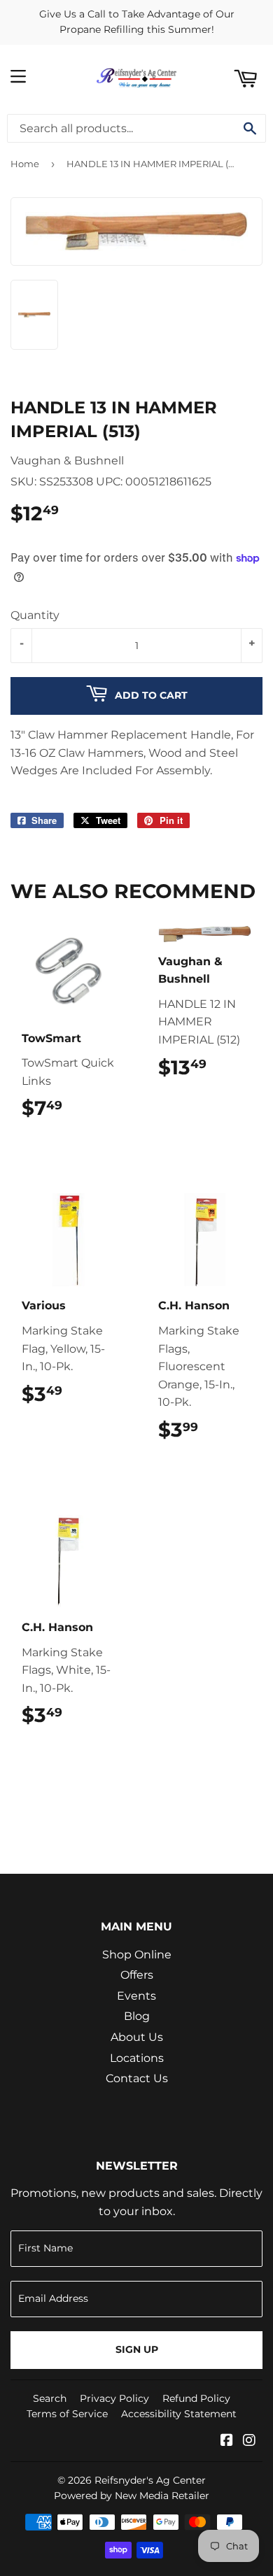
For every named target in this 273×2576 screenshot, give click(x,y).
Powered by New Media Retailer (132, 2496)
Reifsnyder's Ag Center (150, 2480)
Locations (137, 2058)
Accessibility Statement (179, 2414)
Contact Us (137, 2078)
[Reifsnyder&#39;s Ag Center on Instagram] (249, 2441)
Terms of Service (67, 2414)
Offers (137, 1975)
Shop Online (137, 1955)
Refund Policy (196, 2398)
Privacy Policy (114, 2398)
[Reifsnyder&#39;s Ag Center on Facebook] (227, 2441)
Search (50, 2398)
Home (25, 164)
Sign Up (137, 2349)
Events (136, 1996)
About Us (137, 2037)
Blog (137, 2016)
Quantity (35, 615)
